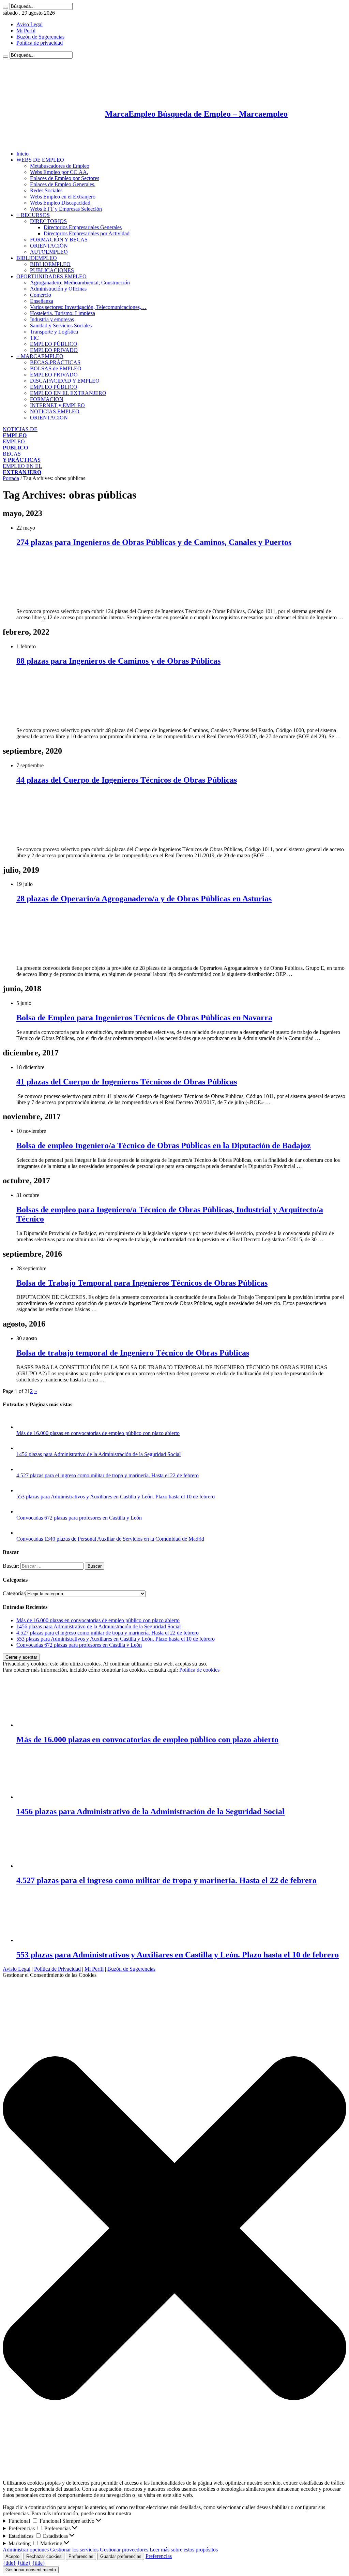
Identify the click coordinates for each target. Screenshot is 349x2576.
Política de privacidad (40, 43)
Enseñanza (42, 301)
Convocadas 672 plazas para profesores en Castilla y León (79, 1518)
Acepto (12, 2556)
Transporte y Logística (54, 332)
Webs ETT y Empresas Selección (66, 209)
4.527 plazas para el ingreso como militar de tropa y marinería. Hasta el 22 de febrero (108, 1475)
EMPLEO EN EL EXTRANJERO (68, 393)
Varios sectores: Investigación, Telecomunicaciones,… (88, 307)
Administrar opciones (26, 2550)
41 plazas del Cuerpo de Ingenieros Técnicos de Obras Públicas (127, 1082)
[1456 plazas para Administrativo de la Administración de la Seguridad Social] (23, 1448)
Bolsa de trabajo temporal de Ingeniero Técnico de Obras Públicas (133, 1353)
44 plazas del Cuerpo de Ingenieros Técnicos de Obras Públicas (127, 780)
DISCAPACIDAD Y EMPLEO (65, 381)
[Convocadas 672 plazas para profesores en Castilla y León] (23, 1512)
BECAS (22, 457)
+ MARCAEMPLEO (40, 356)
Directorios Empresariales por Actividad (87, 233)
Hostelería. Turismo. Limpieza (63, 313)
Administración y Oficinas (58, 289)
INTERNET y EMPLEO (57, 405)
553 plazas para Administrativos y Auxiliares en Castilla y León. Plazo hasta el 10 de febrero (116, 1497)
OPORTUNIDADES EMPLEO (51, 276)
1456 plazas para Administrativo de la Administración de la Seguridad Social (98, 1454)
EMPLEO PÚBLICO (54, 344)
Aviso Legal (29, 24)
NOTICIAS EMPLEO (55, 411)
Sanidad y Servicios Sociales (61, 325)
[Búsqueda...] (5, 8)
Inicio (22, 154)
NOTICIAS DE (20, 432)
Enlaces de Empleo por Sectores (65, 178)
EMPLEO (15, 445)
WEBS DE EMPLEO (40, 160)
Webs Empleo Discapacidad (60, 203)
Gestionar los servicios (74, 2550)
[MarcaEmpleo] (36, 142)
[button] (174, 2229)
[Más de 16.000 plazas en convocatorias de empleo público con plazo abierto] (23, 1427)
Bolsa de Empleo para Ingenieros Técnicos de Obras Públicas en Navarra (144, 1018)
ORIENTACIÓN (49, 246)
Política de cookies (199, 1670)
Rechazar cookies (44, 2556)
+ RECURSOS (33, 215)
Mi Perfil (26, 31)
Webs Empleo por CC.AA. (59, 172)
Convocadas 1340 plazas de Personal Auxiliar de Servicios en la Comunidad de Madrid (110, 1539)
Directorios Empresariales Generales (83, 227)
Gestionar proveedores (124, 2550)
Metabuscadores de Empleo (60, 166)
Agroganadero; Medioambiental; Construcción (80, 283)
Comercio (41, 295)
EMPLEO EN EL (22, 469)
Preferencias (81, 2556)
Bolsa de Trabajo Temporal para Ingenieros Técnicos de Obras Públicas (142, 1283)
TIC (34, 338)
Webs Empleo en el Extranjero (63, 197)
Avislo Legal (17, 1969)
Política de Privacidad (57, 1969)
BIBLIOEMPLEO (37, 258)
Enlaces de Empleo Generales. (63, 184)
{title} (9, 2563)
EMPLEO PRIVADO (54, 350)
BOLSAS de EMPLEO (56, 368)
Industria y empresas (52, 319)
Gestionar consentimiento (31, 2570)
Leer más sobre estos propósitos (184, 2550)
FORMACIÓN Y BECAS (59, 240)
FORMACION (47, 399)
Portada (11, 478)
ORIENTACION (49, 418)
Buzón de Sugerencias (40, 37)
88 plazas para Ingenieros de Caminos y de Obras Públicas (118, 661)
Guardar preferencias (121, 2556)
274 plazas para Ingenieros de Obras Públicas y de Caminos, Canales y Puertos (154, 542)
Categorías (14, 1593)
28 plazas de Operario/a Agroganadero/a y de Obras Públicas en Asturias (144, 899)
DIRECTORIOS (48, 221)
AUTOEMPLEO (49, 252)
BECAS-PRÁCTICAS (55, 362)
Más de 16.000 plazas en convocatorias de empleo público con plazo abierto (98, 1433)
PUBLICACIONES (52, 270)
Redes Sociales (46, 190)
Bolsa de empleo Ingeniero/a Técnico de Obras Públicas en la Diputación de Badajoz (164, 1145)
